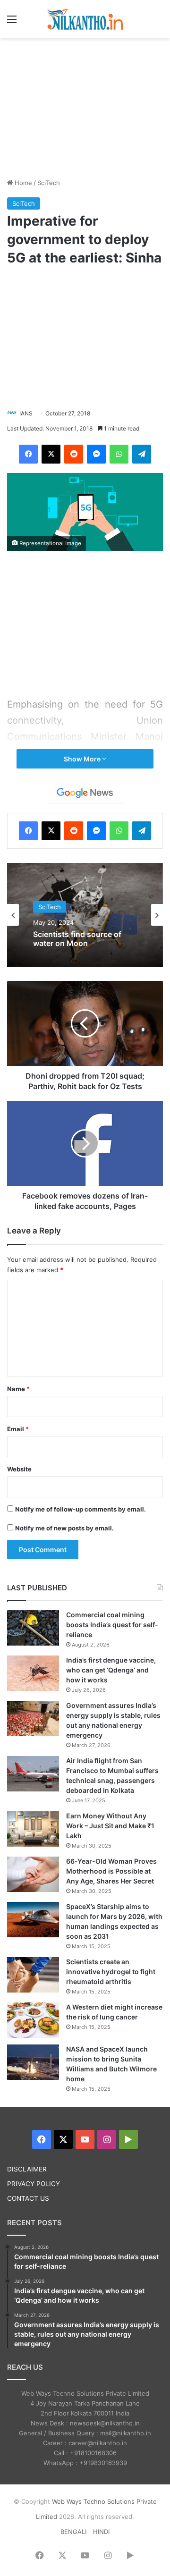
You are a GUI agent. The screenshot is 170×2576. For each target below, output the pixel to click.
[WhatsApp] (119, 454)
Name (18, 1389)
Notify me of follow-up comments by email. (81, 1509)
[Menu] (12, 22)
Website (19, 1469)
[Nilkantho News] (85, 19)
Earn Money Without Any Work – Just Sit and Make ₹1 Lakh (110, 1826)
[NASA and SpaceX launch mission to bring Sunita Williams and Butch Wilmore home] (33, 2062)
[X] (51, 454)
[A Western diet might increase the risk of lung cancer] (33, 2020)
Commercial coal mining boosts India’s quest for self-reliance (112, 1625)
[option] (85, 915)
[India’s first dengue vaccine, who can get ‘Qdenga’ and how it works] (33, 1673)
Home (22, 183)
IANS (26, 413)
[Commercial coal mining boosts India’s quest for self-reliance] (33, 1628)
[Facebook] (28, 454)
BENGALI (73, 2532)
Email (18, 1429)
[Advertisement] (85, 107)
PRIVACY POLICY (34, 2184)
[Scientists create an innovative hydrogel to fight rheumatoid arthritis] (33, 1975)
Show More (83, 759)
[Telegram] (142, 454)
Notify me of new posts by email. (64, 1528)
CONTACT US (28, 2198)
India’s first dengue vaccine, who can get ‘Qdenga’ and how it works (111, 1670)
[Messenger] (96, 454)
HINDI (101, 2532)
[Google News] (85, 793)
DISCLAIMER (27, 2169)
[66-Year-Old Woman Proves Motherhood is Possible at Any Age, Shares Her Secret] (33, 1874)
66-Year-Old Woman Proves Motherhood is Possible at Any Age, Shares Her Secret (111, 1871)
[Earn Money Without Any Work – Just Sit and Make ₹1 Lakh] (33, 1829)
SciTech (49, 183)
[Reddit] (74, 454)
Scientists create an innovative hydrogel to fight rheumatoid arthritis (111, 1972)
